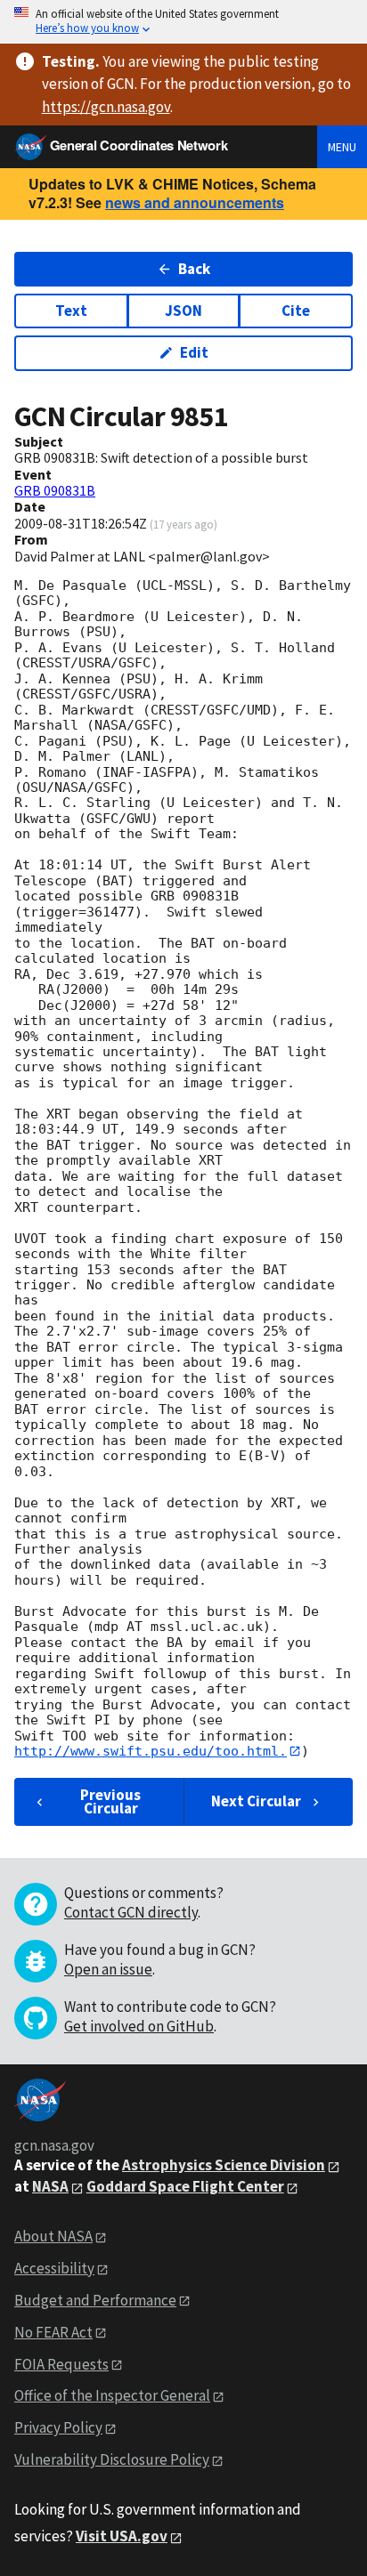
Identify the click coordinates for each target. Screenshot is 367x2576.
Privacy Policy (58, 2427)
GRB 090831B (55, 490)
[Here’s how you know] (183, 22)
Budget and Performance (95, 2300)
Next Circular (256, 1801)
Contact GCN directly (131, 1912)
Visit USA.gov (122, 2536)
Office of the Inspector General (112, 2395)
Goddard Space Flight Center (185, 2186)
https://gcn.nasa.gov (106, 107)
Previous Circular (110, 1801)
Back (194, 269)
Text (71, 311)
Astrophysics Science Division (224, 2165)
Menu (342, 147)
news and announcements (195, 202)
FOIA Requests (61, 2364)
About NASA (53, 2236)
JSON (183, 311)
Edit (194, 352)
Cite (296, 311)
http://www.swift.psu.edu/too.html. (151, 1751)
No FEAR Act (53, 2332)
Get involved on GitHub (139, 2026)
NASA (50, 2186)
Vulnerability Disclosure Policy (112, 2459)
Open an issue (108, 1969)
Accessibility (54, 2268)
